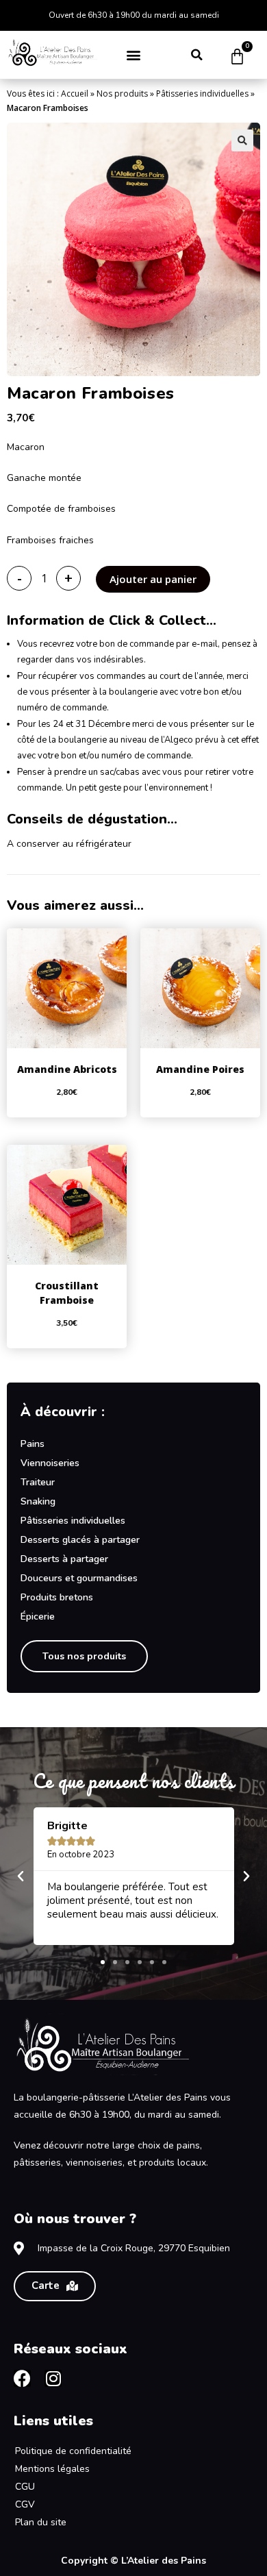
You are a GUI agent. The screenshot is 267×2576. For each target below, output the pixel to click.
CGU (25, 2487)
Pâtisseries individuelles (202, 94)
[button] (134, 54)
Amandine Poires (200, 1069)
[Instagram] (53, 2378)
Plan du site (41, 2522)
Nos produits (122, 94)
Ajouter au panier (153, 579)
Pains (33, 1444)
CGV (25, 2504)
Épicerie (38, 1617)
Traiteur (38, 1482)
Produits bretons (57, 1597)
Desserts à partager (64, 1559)
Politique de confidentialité (73, 2451)
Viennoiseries (50, 1463)
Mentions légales (52, 2469)
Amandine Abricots (67, 1069)
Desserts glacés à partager (80, 1540)
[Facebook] (22, 2378)
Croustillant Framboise (67, 1293)
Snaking (38, 1501)
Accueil (75, 94)
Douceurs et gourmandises (79, 1578)
